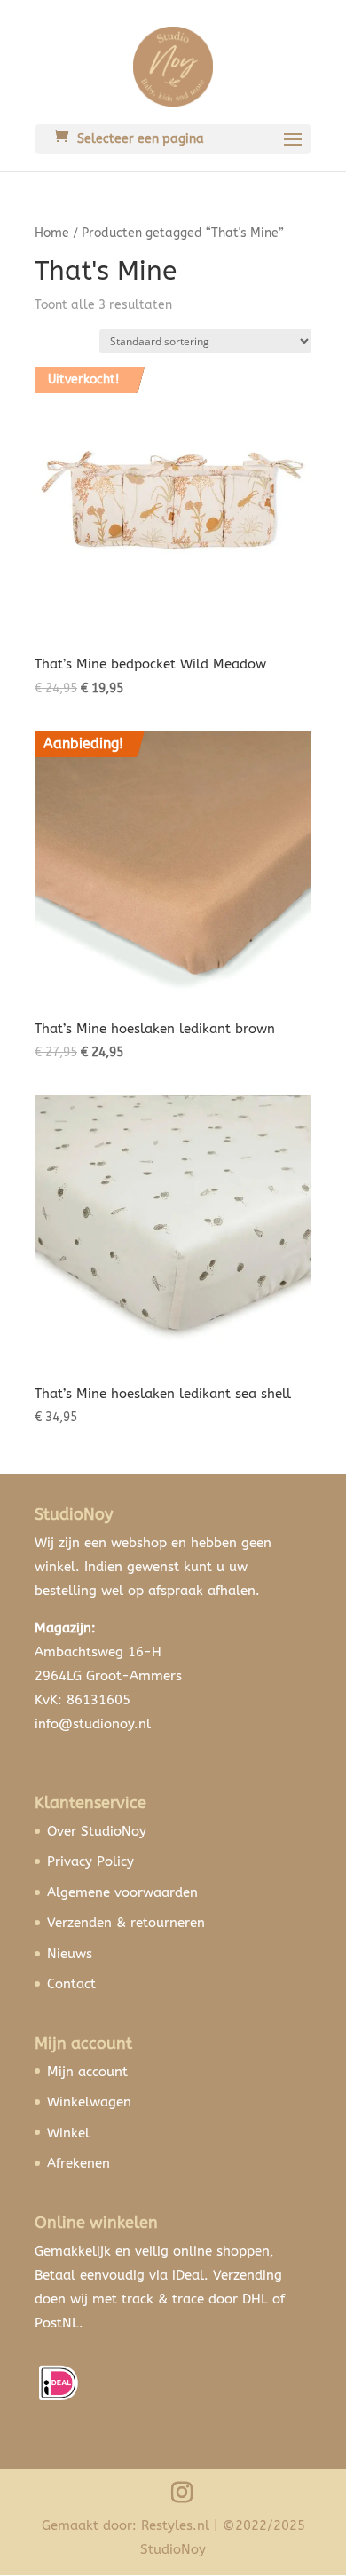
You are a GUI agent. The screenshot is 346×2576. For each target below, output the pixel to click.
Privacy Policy (90, 1861)
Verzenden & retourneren (126, 1923)
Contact (71, 1984)
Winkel (68, 2133)
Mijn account (87, 2072)
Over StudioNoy (97, 1831)
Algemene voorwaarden (122, 1892)
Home (52, 233)
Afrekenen (79, 2163)
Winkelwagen (89, 2102)
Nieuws (70, 1954)
